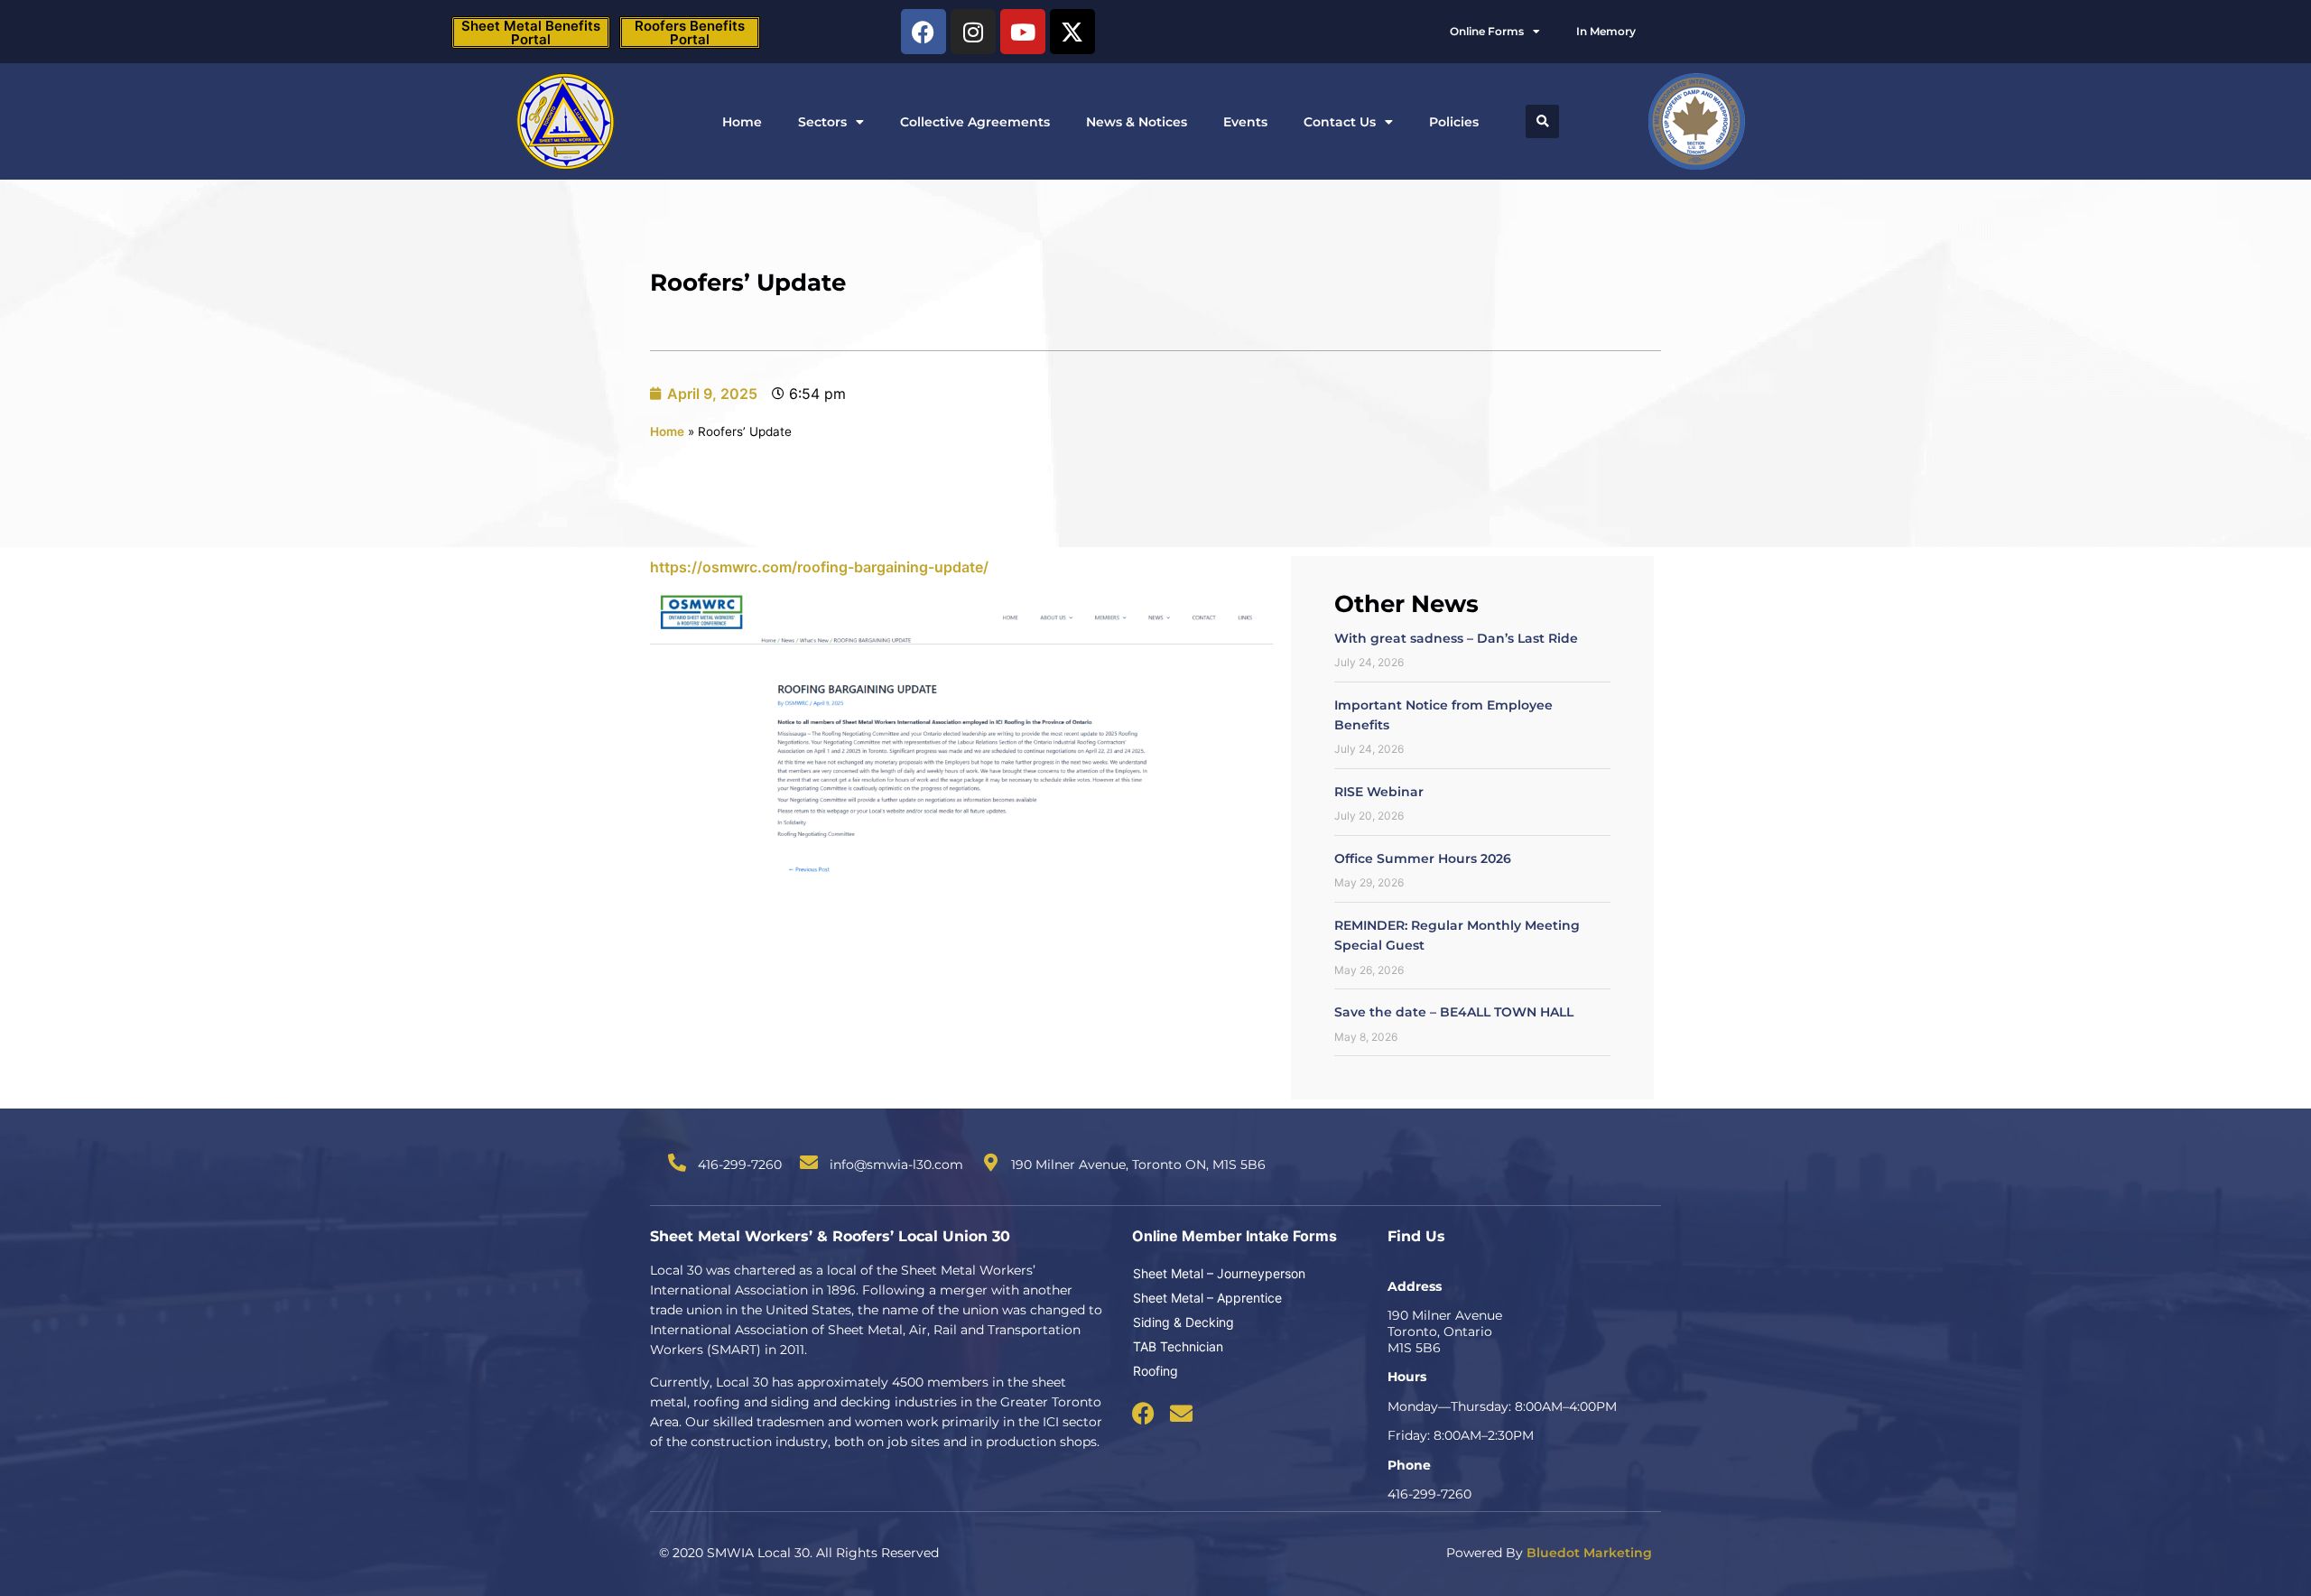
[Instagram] (973, 32)
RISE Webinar (1379, 792)
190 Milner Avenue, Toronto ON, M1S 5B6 (1138, 1165)
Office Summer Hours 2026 (1423, 858)
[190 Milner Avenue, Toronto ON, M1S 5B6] (990, 1163)
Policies (1454, 122)
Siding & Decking (1183, 1322)
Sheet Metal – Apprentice (1207, 1298)
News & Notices (1137, 122)
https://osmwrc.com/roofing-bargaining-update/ (819, 567)
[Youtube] (1023, 32)
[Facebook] (923, 32)
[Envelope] (1181, 1413)
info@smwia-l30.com (896, 1165)
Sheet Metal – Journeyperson (1219, 1273)
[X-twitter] (1072, 32)
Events (1245, 122)
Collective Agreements (975, 122)
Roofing (1155, 1371)
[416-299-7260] (677, 1163)
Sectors (822, 122)
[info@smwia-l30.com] (809, 1163)
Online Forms (1487, 31)
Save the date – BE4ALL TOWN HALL (1454, 1012)
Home (742, 122)
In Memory (1606, 31)
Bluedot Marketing (1589, 1553)
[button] (1542, 121)
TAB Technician (1178, 1346)
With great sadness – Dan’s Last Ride (1456, 638)
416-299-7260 (740, 1165)
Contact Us (1340, 122)
